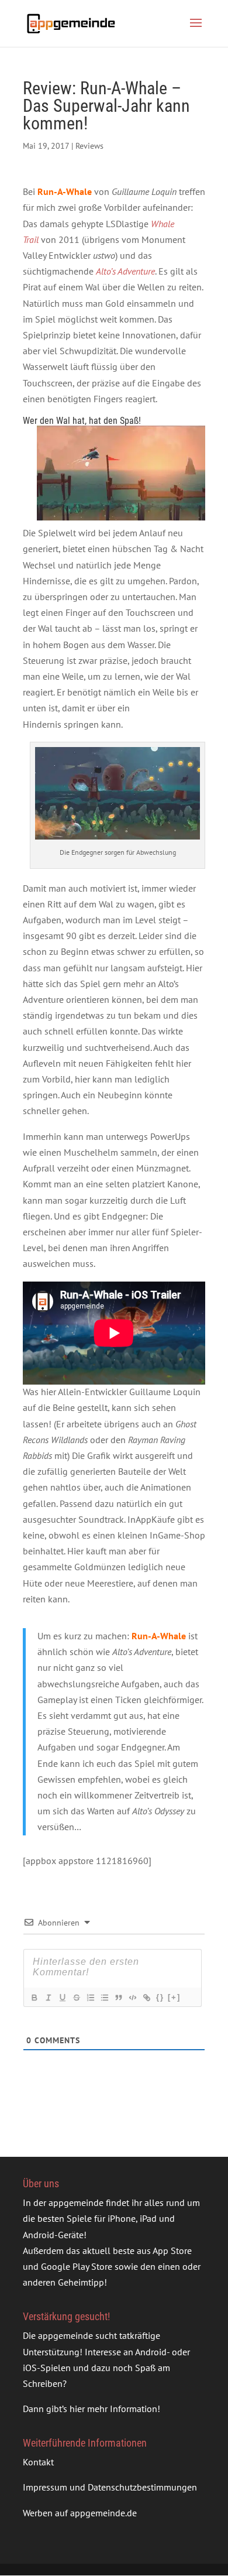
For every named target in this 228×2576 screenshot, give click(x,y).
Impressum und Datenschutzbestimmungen (110, 2487)
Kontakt (38, 2462)
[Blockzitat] (118, 1998)
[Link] (146, 1998)
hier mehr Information (113, 2409)
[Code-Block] (132, 1998)
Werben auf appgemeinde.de (80, 2513)
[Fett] (34, 1998)
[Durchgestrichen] (76, 1998)
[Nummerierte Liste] (90, 1998)
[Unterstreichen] (62, 1998)
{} (160, 1997)
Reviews (89, 146)
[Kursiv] (48, 1998)
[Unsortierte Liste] (104, 1998)
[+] (174, 1997)
